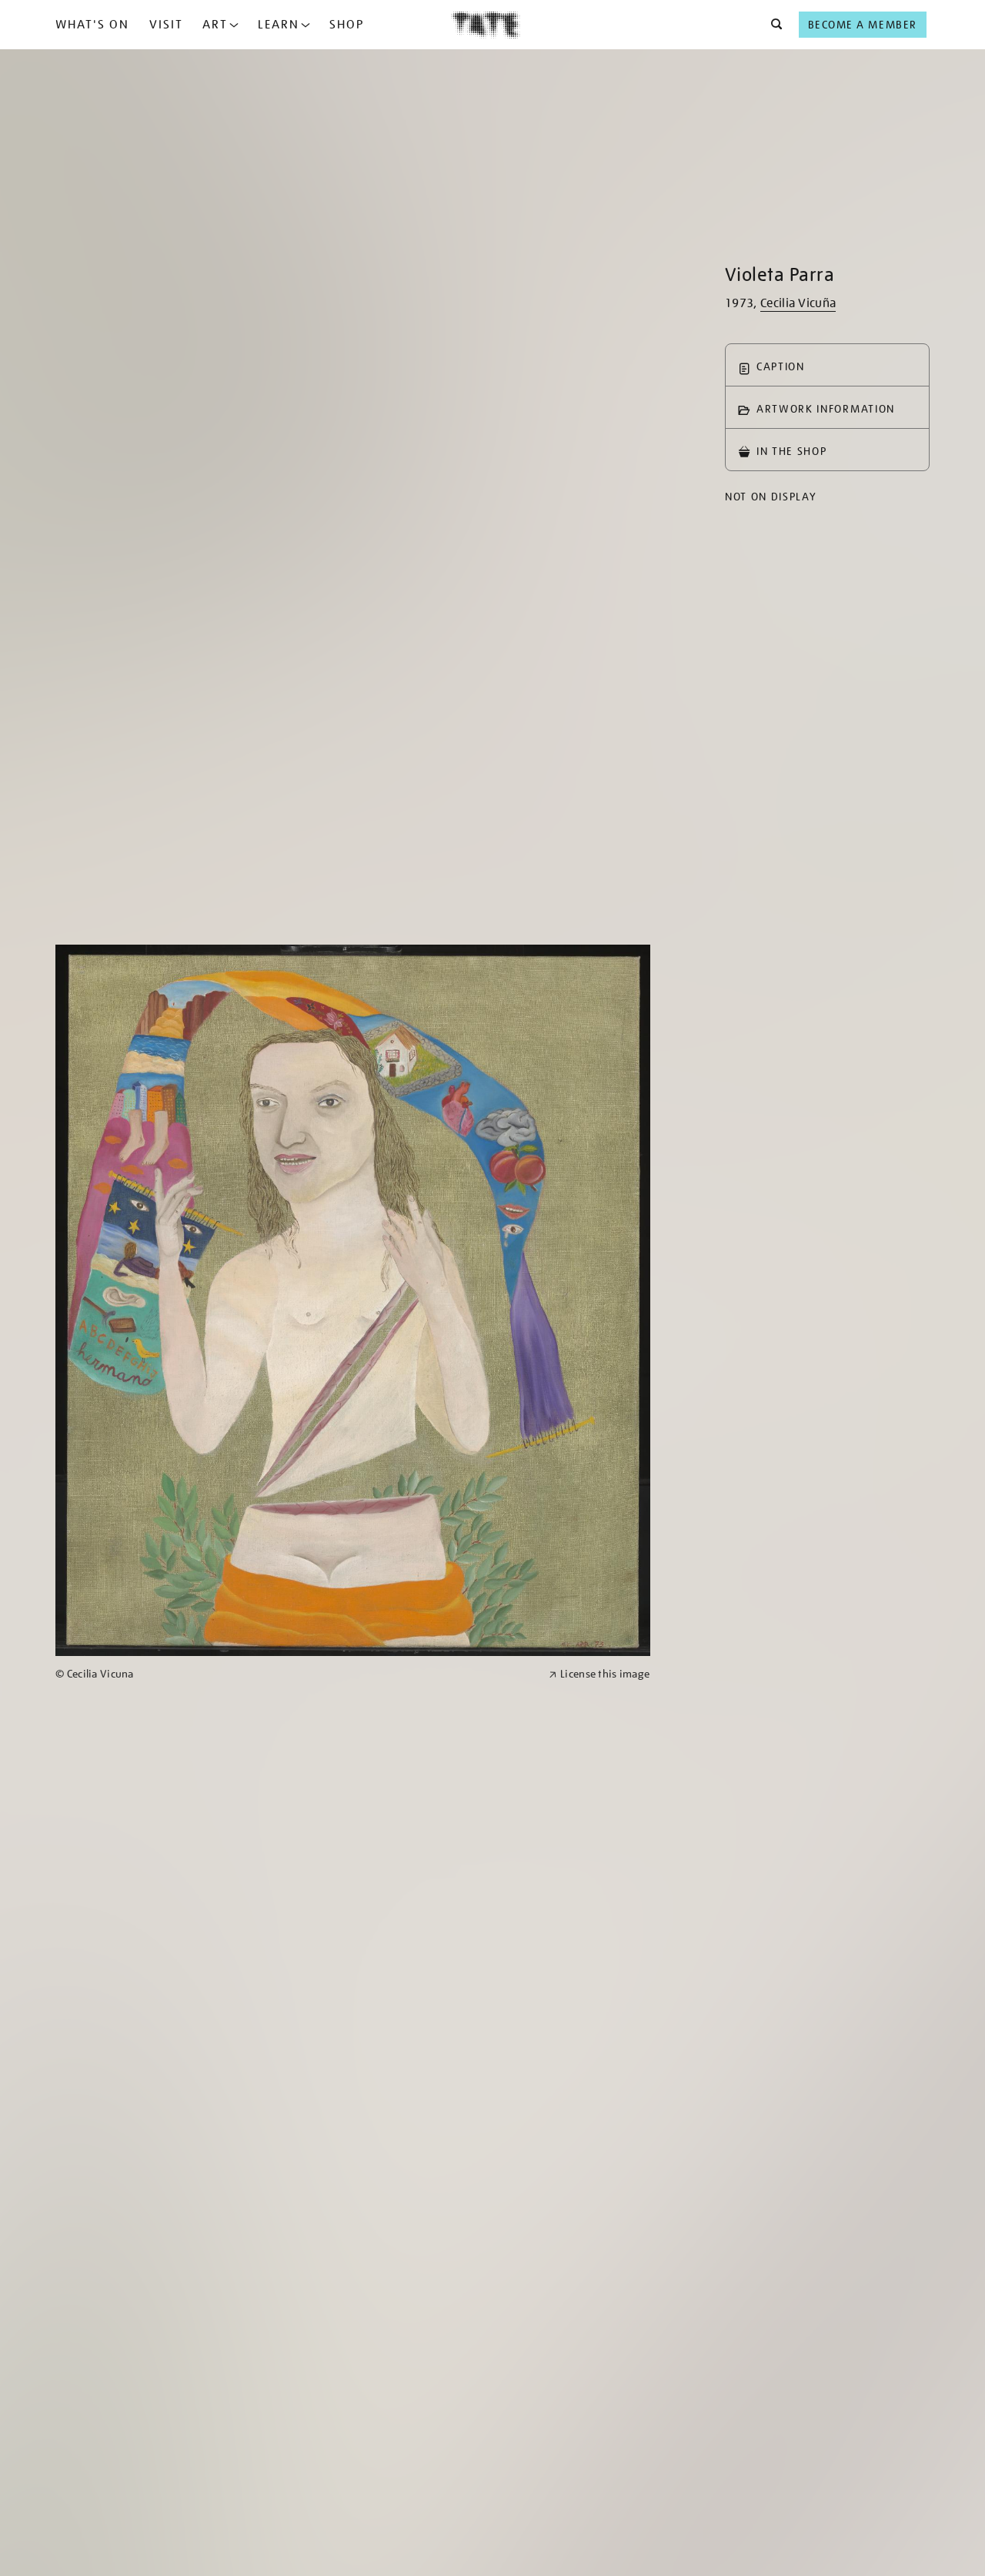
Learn (279, 25)
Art (215, 25)
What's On (92, 25)
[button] (772, 25)
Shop (347, 25)
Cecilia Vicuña (798, 303)
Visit (166, 25)
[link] (295, 1674)
